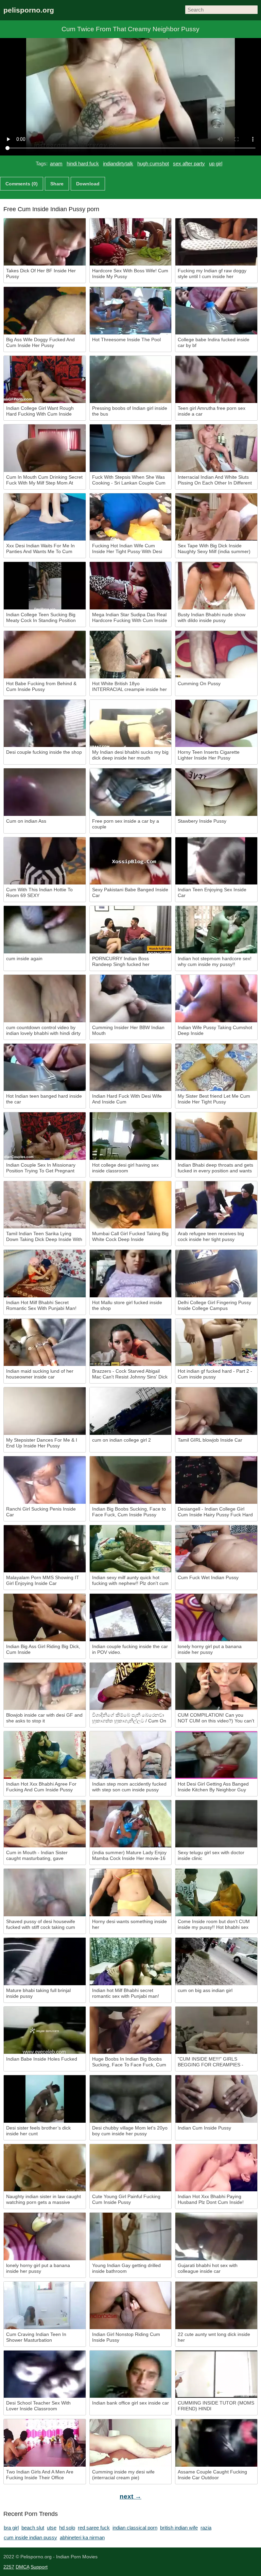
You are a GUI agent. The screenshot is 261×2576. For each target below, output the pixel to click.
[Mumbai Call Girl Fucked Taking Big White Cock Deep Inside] (131, 1205)
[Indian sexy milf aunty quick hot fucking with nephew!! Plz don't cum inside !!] (131, 1549)
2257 (9, 2567)
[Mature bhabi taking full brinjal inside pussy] (45, 1961)
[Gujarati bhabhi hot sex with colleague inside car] (216, 2236)
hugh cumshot (153, 163)
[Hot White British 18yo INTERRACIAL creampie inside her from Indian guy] (131, 655)
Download (88, 184)
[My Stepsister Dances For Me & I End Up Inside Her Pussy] (45, 1411)
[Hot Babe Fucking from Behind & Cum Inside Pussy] (45, 655)
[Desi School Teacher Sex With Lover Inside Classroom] (45, 2374)
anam (56, 163)
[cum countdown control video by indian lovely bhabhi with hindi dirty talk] (45, 999)
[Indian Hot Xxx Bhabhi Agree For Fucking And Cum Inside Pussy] (45, 1755)
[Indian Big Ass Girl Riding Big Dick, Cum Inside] (45, 1618)
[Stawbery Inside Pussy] (216, 792)
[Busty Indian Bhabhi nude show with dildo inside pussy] (216, 586)
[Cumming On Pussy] (216, 655)
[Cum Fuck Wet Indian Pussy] (216, 1549)
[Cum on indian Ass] (45, 792)
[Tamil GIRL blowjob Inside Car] (216, 1411)
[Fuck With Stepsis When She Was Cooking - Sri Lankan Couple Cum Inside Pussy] (131, 448)
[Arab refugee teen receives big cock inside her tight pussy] (216, 1205)
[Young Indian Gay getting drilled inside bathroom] (131, 2236)
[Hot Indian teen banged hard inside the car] (45, 1067)
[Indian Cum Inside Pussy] (216, 2099)
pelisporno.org (29, 10)
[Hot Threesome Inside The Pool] (131, 311)
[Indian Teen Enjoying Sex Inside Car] (216, 861)
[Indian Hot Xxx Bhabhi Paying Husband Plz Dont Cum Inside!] (216, 2168)
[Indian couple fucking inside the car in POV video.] (131, 1618)
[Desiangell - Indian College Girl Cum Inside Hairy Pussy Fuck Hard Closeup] (216, 1480)
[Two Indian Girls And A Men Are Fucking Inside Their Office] (45, 2443)
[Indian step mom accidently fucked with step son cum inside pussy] (131, 1755)
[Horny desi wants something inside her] (131, 1893)
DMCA (22, 2567)
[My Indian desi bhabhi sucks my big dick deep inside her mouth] (131, 724)
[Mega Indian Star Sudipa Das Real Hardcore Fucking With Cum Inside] (131, 586)
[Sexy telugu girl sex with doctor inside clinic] (216, 1824)
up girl (216, 163)
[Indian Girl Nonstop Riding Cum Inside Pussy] (131, 2305)
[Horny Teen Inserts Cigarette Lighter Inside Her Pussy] (216, 724)
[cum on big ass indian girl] (216, 1961)
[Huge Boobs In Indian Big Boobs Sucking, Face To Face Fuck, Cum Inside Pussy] (131, 2030)
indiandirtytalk (118, 163)
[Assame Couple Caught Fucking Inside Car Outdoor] (216, 2443)
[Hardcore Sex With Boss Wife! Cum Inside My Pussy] (131, 242)
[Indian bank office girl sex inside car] (131, 2374)
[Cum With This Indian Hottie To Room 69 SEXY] (45, 861)
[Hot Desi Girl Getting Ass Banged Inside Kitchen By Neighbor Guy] (216, 1755)
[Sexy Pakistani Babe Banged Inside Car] (131, 861)
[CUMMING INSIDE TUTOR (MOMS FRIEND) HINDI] (216, 2374)
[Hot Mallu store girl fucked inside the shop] (131, 1274)
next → (130, 2496)
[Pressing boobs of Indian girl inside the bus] (131, 380)
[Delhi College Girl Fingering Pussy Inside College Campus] (216, 1274)
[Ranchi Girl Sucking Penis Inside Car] (45, 1480)
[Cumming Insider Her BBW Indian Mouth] (131, 999)
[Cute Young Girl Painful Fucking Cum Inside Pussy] (131, 2168)
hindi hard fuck (83, 163)
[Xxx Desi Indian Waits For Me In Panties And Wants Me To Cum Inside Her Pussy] (45, 517)
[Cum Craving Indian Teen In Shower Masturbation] (45, 2305)
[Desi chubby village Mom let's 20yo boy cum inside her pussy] (131, 2099)
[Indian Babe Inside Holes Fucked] (45, 2030)
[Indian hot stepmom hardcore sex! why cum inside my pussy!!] (216, 930)
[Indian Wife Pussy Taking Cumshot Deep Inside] (216, 999)
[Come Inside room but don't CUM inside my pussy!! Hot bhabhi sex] (216, 1893)
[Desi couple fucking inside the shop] (45, 724)
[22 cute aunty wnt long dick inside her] (216, 2305)
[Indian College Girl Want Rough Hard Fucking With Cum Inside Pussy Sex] (45, 380)
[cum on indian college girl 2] (131, 1411)
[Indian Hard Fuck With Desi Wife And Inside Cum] (131, 1067)
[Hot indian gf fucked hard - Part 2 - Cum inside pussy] (216, 1342)
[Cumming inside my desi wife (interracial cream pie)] (131, 2443)
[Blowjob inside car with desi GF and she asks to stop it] (45, 1686)
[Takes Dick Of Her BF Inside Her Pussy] (45, 242)
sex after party (189, 163)
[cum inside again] (45, 930)
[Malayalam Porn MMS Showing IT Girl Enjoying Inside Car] (45, 1549)
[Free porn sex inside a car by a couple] (131, 792)
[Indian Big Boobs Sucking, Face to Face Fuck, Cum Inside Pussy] (131, 1480)
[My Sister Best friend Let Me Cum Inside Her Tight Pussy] (216, 1067)
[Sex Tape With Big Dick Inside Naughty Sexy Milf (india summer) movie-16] (216, 517)
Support (39, 2567)
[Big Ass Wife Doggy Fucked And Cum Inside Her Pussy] (45, 311)
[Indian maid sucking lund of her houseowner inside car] (45, 1342)
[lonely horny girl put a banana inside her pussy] (216, 1618)
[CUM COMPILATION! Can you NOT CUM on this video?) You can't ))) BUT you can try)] (216, 1686)
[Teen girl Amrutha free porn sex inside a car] (216, 380)
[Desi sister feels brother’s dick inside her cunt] (45, 2099)
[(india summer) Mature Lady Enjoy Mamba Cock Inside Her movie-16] (131, 1824)
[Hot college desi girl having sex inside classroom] (131, 1136)
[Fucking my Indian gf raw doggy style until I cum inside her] (216, 242)
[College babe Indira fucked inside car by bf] (216, 311)
